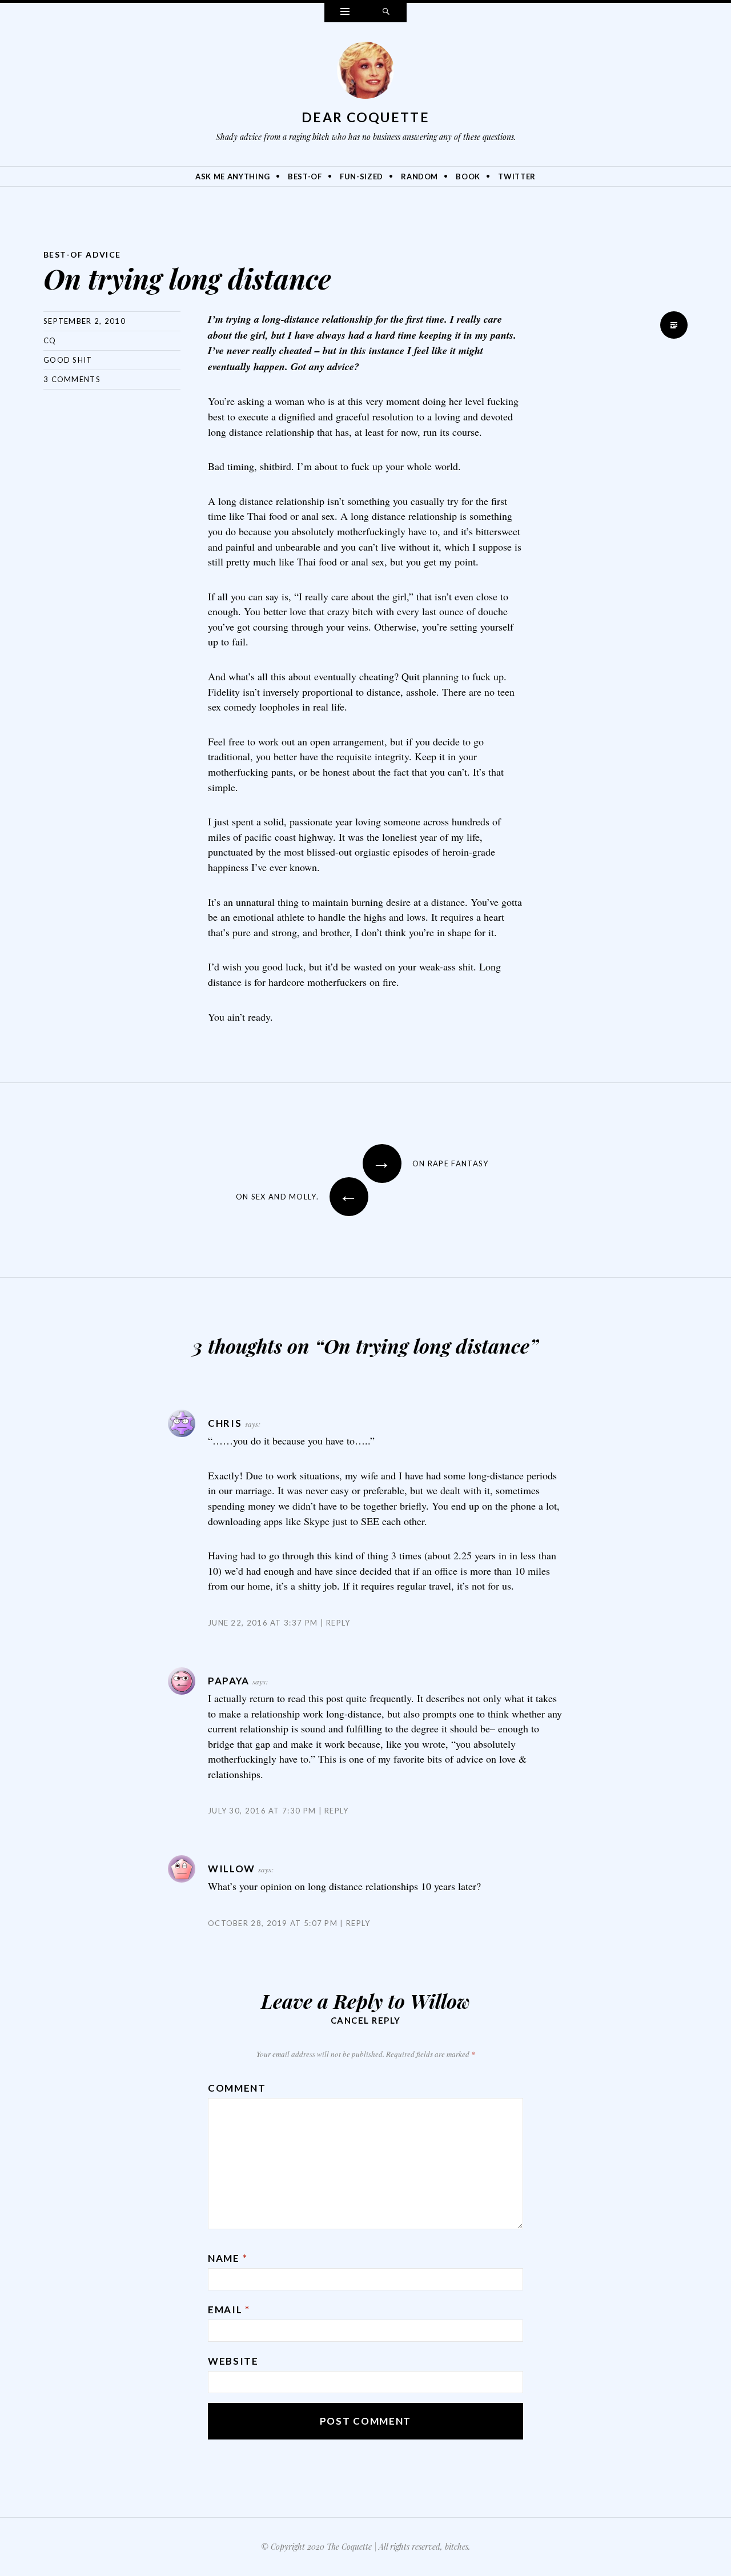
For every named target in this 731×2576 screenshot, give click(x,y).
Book (468, 176)
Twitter (517, 176)
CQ (50, 340)
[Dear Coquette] (365, 73)
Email (229, 2310)
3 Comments (72, 379)
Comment (237, 2088)
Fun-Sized (362, 176)
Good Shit (68, 360)
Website (233, 2361)
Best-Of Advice (82, 254)
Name (228, 2258)
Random (419, 176)
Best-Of (305, 176)
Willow (440, 2001)
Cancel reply (366, 2020)
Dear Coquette (365, 117)
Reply (338, 1623)
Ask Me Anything (233, 176)
